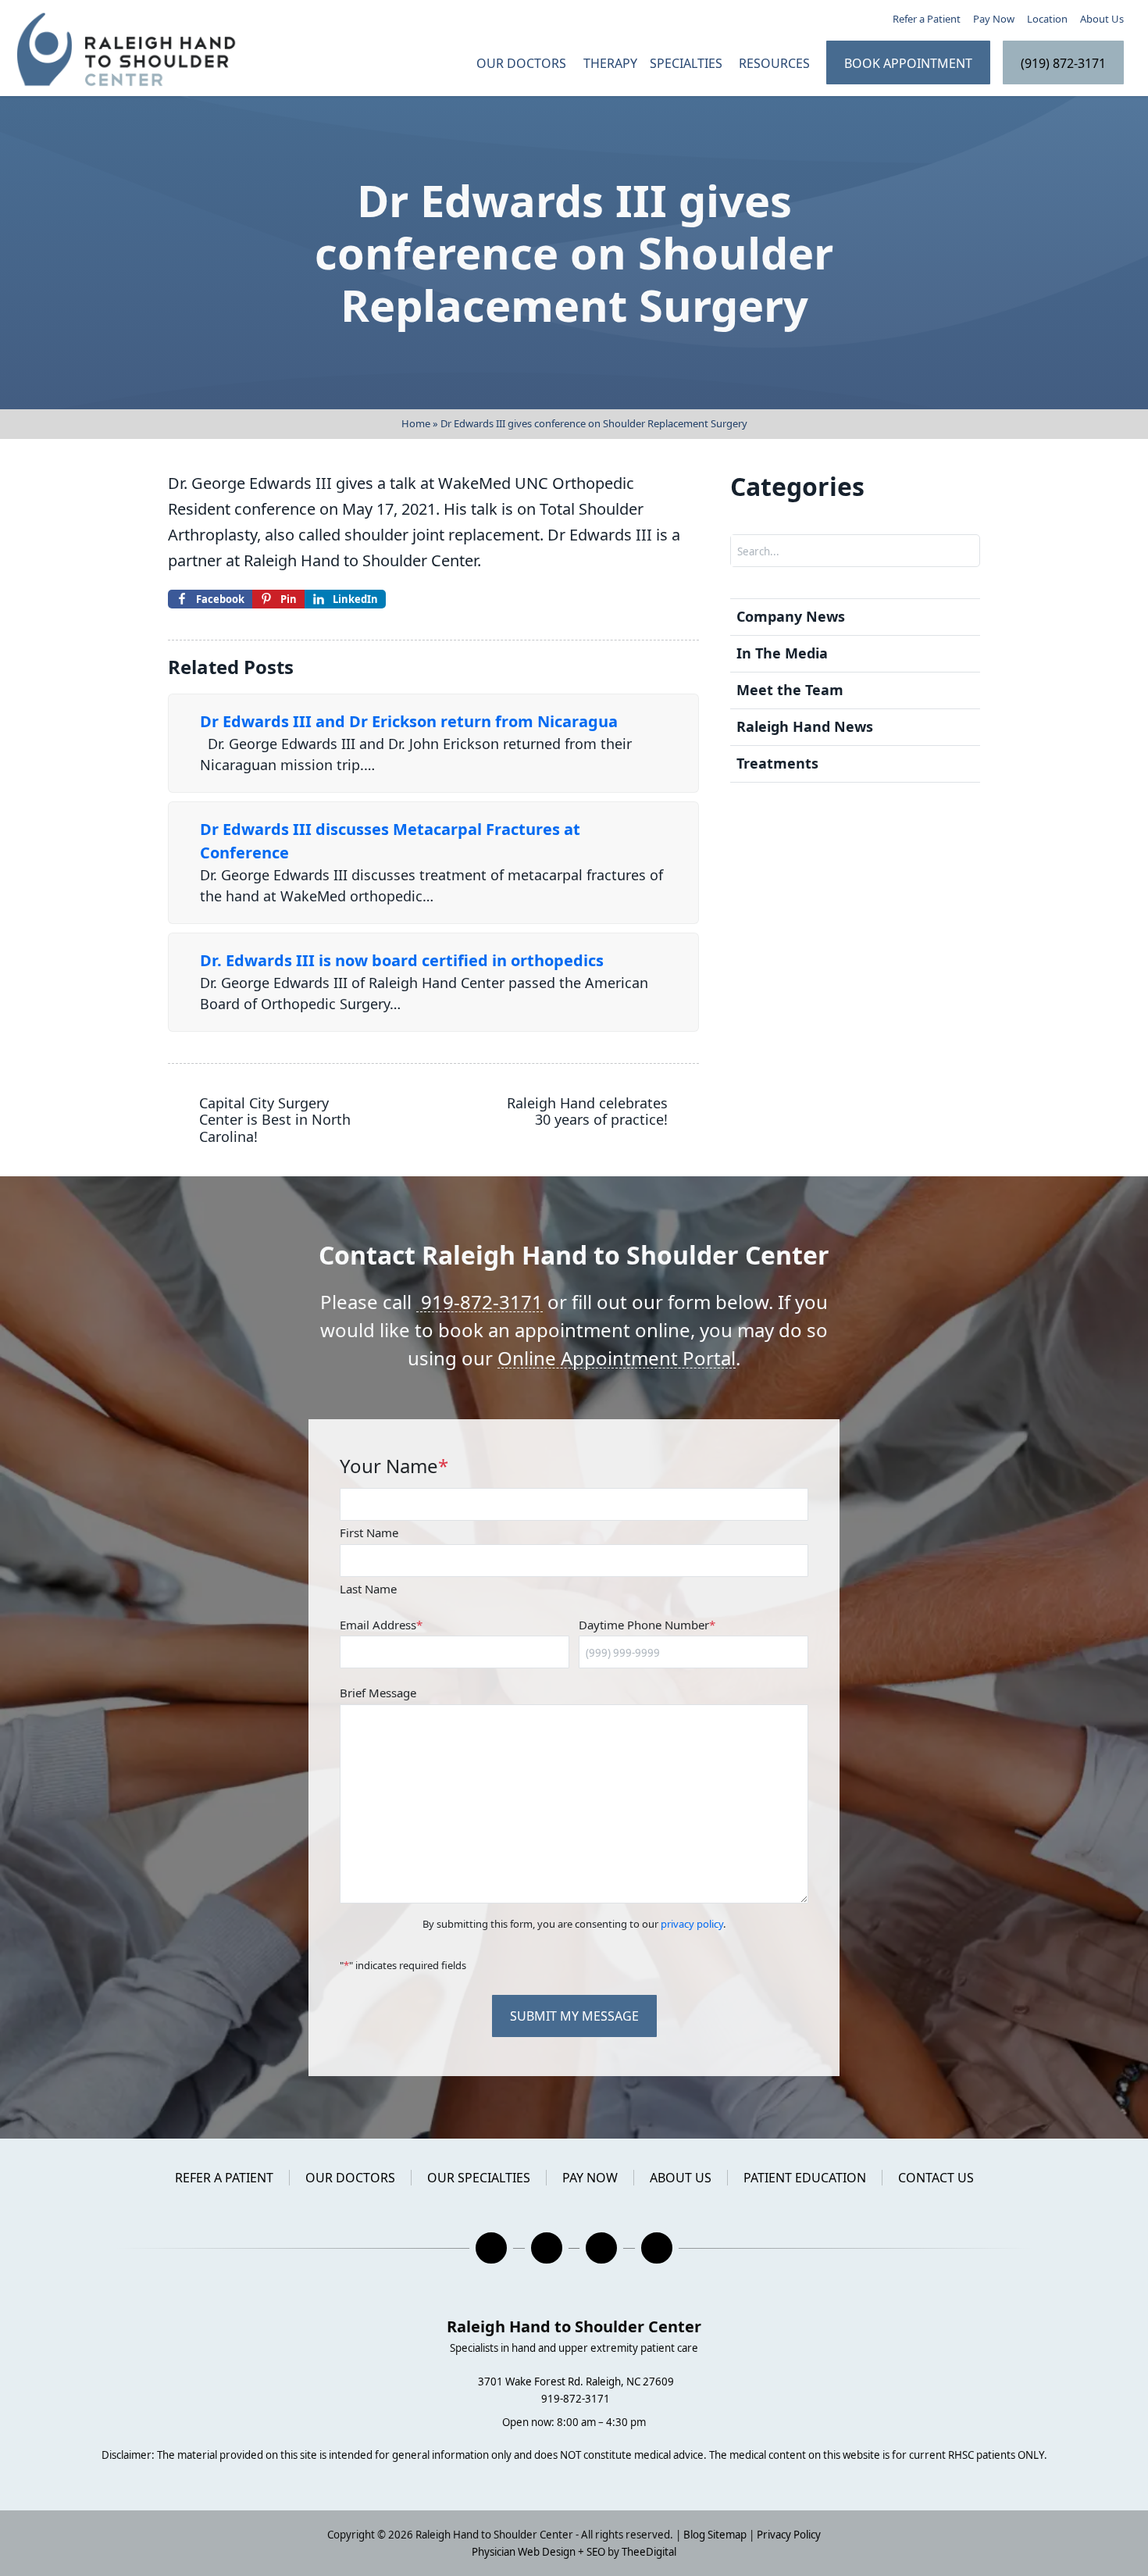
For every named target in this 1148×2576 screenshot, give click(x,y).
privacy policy (692, 1924)
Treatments (777, 763)
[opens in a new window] (491, 2248)
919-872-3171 (480, 1302)
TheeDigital (649, 2552)
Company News (791, 616)
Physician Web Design (524, 2552)
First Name (369, 1532)
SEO (596, 2552)
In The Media (782, 653)
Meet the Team (790, 690)
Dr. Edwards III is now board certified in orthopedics (402, 960)
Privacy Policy (789, 2535)
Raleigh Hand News (805, 726)
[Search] (967, 551)
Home (416, 423)
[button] (776, 63)
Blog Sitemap (715, 2535)
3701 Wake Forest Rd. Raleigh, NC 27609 (576, 2382)
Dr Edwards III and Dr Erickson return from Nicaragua (409, 721)
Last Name (368, 1589)
